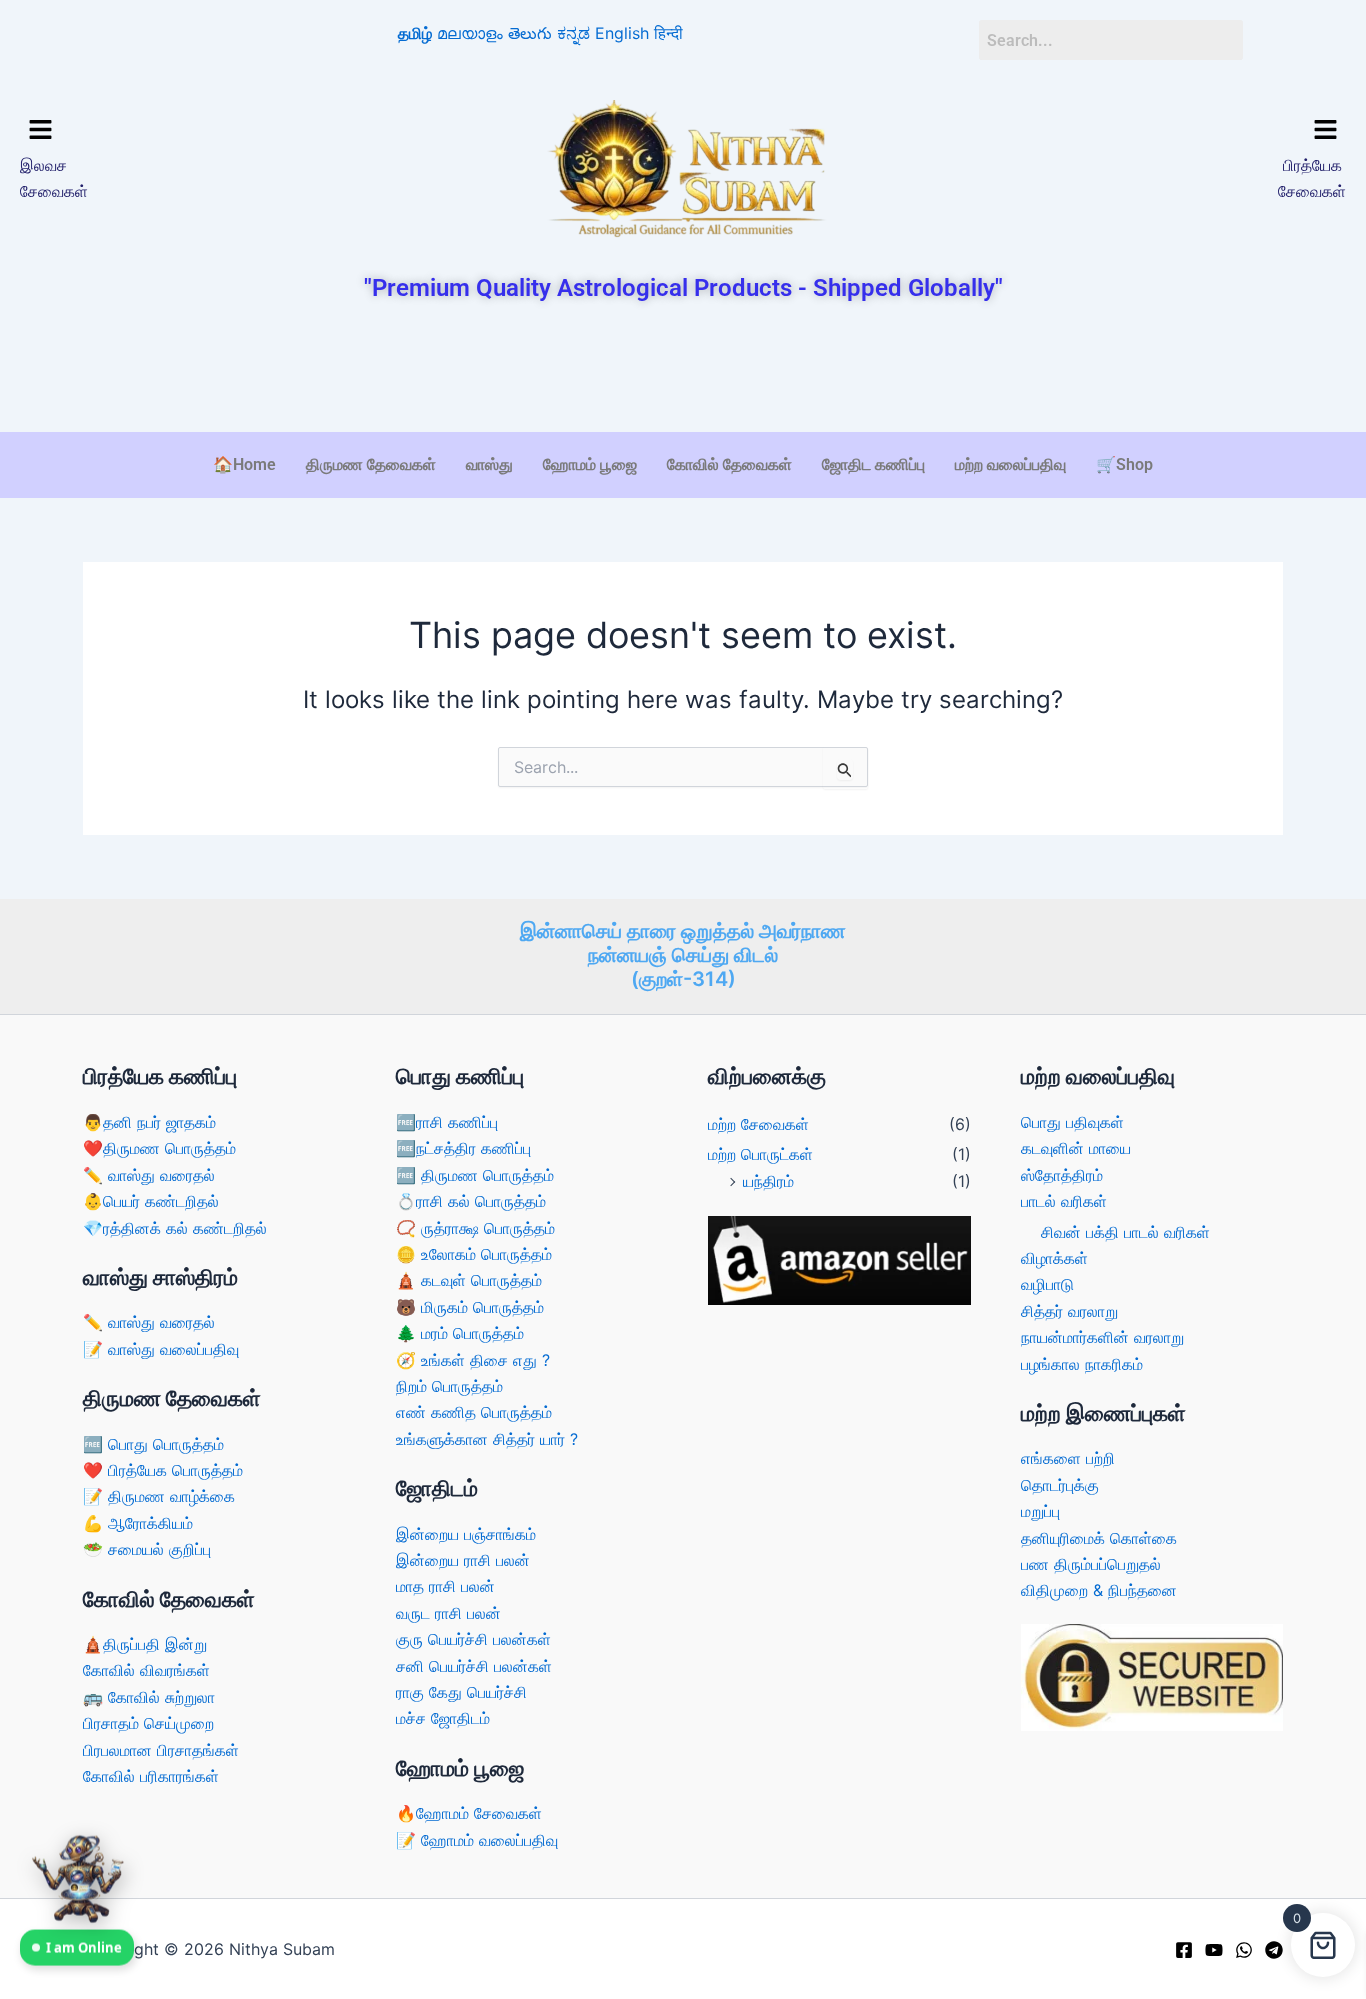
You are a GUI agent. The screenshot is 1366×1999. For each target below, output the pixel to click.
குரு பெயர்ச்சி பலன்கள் (473, 1639)
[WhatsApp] (1244, 1950)
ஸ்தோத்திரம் (1062, 1175)
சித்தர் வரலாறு (1069, 1311)
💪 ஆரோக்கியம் (138, 1523)
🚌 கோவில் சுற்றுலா (149, 1697)
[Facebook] (1184, 1950)
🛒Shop (1124, 464)
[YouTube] (1214, 1950)
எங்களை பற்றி (1068, 1458)
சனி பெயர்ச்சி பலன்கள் (474, 1666)
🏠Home (244, 464)
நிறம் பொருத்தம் (449, 1386)
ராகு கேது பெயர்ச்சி (461, 1692)
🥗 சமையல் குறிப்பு (147, 1549)
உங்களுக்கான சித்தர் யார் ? (487, 1439)
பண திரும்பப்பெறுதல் (1091, 1564)
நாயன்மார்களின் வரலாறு (1102, 1337)
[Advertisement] (683, 369)
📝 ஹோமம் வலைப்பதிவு (477, 1840)
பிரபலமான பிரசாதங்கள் (161, 1750)
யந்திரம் (768, 1181)
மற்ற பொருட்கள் (760, 1154)
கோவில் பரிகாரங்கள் (151, 1776)
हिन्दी (668, 33)
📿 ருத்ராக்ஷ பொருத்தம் (475, 1228)
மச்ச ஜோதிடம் (443, 1718)
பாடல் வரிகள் (1064, 1201)
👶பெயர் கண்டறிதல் (151, 1201)
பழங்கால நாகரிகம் (1082, 1364)
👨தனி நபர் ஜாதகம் (149, 1122)
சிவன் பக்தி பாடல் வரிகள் (1125, 1232)
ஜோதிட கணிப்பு (873, 464)
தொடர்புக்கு (1060, 1485)
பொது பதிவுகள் (1072, 1122)
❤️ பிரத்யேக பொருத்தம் (163, 1470)
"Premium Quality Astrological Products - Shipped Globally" (683, 288)
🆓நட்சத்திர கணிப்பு (463, 1148)
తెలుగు (530, 33)
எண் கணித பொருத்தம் (474, 1412)
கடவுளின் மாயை (1076, 1148)
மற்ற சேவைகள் (758, 1124)
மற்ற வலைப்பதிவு (1010, 464)
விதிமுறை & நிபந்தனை (1099, 1590)
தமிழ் (415, 33)
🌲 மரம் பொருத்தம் (460, 1333)
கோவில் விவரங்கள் (146, 1670)
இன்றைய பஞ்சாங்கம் (466, 1534)
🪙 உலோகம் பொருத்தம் (474, 1254)
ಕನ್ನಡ (573, 33)
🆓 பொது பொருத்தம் (153, 1444)
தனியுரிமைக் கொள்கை (1099, 1538)
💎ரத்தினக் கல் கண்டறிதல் (175, 1228)
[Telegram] (1274, 1950)
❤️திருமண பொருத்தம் (159, 1148)
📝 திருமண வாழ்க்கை (159, 1496)
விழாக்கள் (1054, 1258)
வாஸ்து (489, 464)
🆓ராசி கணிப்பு (447, 1122)
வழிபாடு (1047, 1284)
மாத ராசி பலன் (445, 1586)
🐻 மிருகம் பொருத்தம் (470, 1307)
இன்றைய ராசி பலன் (463, 1560)
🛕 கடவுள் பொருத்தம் (469, 1280)
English (622, 33)
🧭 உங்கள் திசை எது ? (473, 1360)
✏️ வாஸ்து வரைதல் (149, 1175)
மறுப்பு (1040, 1511)
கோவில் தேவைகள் (729, 464)
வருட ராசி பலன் (448, 1613)
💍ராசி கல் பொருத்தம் (471, 1201)
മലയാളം (470, 33)
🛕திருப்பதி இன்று (145, 1644)
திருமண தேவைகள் (371, 464)
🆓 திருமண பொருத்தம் (475, 1175)
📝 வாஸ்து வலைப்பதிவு (161, 1349)
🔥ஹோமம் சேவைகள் (469, 1813)
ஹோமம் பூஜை (590, 464)
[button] (178, 130)
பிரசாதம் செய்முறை (148, 1723)
